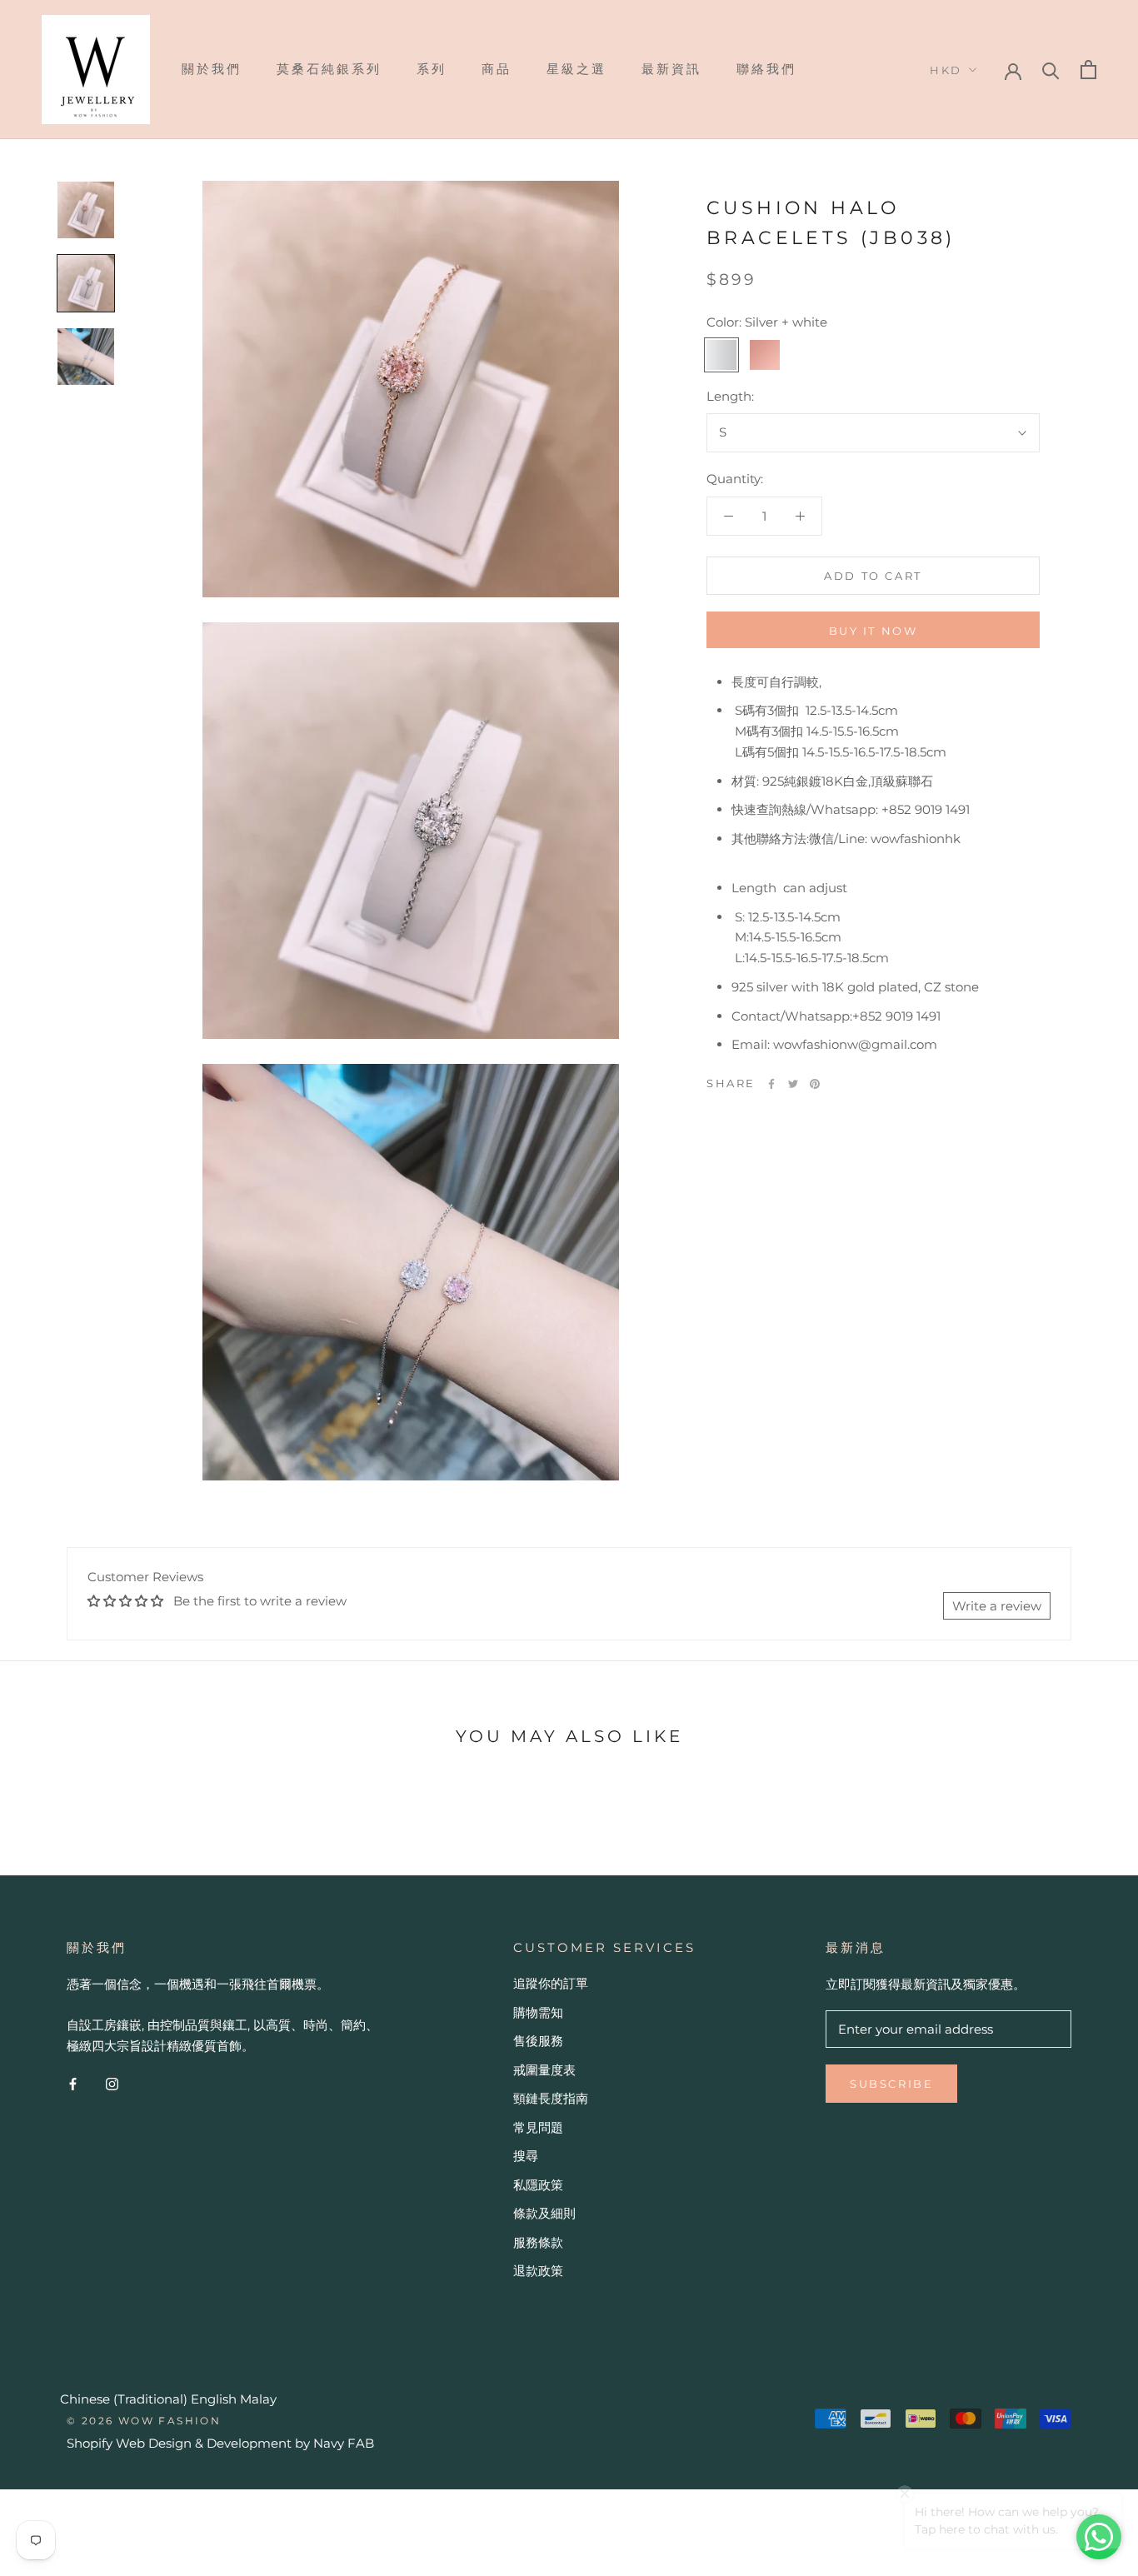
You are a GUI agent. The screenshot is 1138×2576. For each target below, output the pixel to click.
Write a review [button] (997, 1606)
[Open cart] (1088, 70)
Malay (258, 2399)
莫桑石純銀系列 (329, 69)
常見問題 (538, 2127)
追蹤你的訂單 (551, 1983)
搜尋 (526, 2156)
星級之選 (576, 69)
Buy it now (873, 631)
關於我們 (212, 69)
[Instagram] (112, 2084)
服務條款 (538, 2242)
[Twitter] (793, 1084)
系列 (432, 69)
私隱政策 (538, 2185)
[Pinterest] (815, 1084)
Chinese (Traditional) (124, 2399)
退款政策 (538, 2271)
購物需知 (538, 2012)
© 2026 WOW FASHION (144, 2421)
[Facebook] (771, 1084)
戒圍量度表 (544, 2070)
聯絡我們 (766, 69)
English (214, 2399)
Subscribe (891, 2084)
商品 (497, 69)
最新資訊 (671, 69)
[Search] (1051, 70)
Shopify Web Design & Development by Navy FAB (220, 2443)
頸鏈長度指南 (551, 2098)
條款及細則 (544, 2213)
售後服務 (538, 2041)
